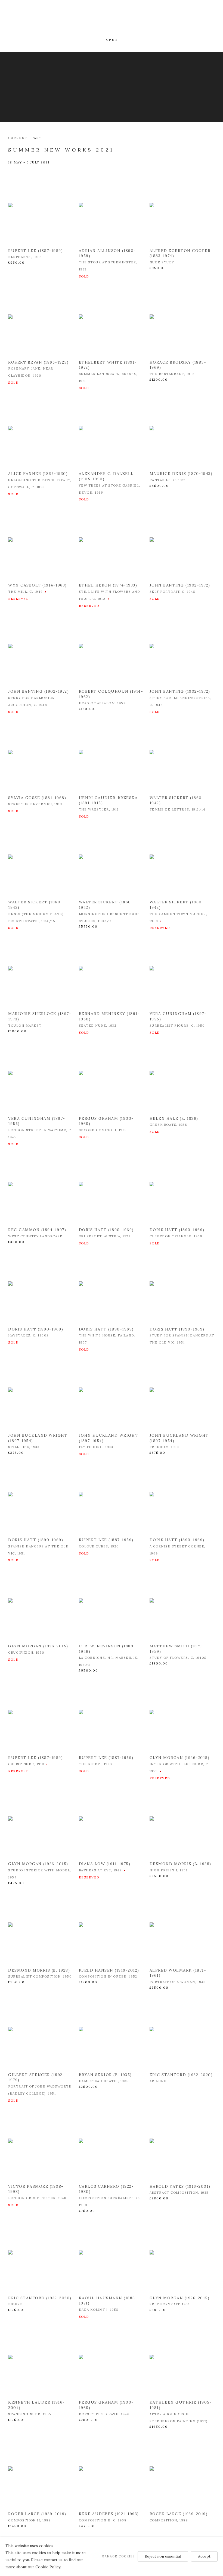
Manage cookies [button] (118, 2556)
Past (37, 138)
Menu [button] (112, 40)
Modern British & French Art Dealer (112, 20)
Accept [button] (204, 2556)
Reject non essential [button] (163, 2556)
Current (18, 138)
